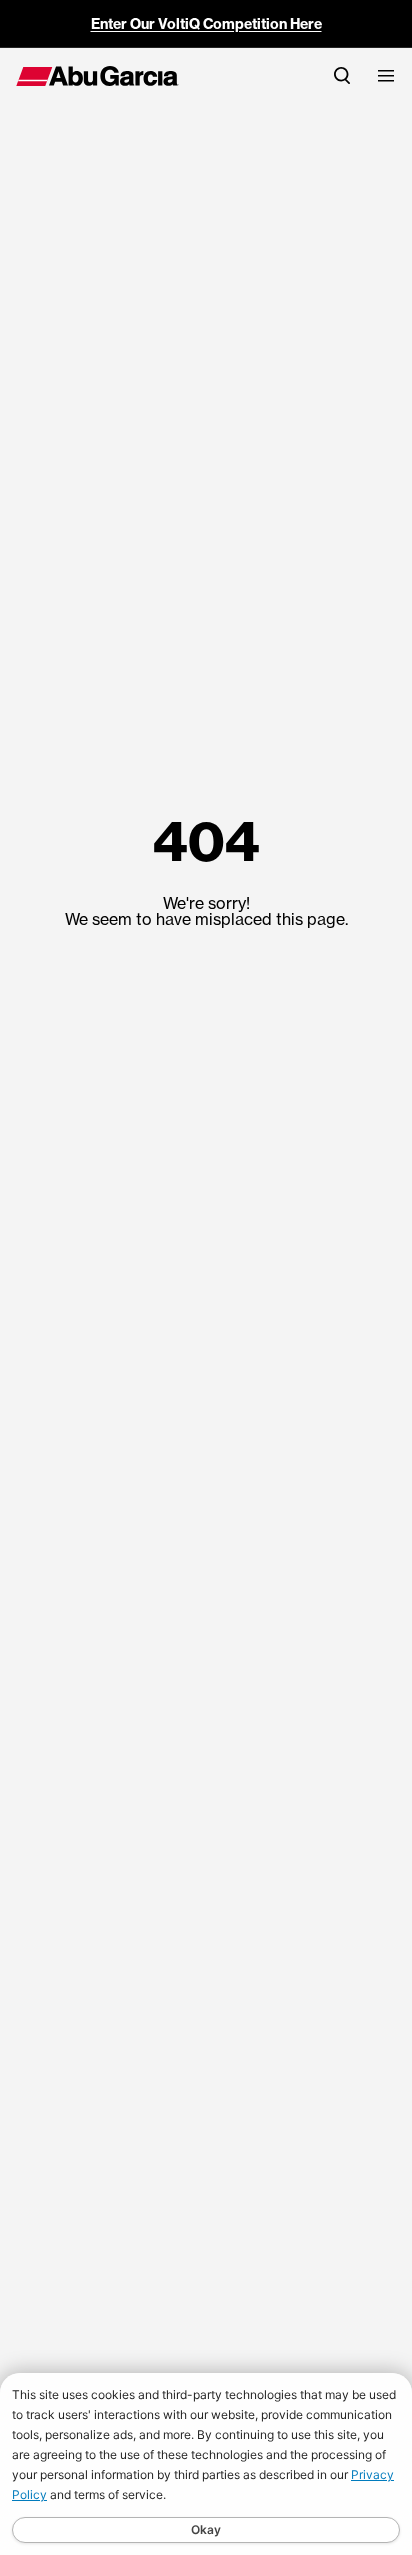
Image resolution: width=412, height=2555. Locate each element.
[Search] (342, 75)
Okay (206, 2529)
